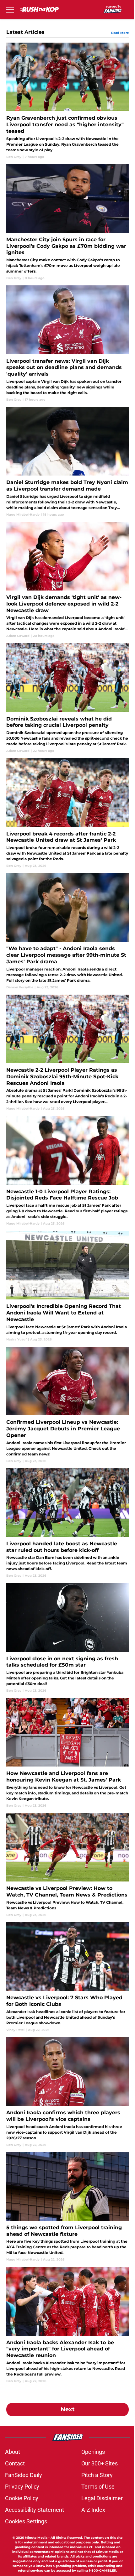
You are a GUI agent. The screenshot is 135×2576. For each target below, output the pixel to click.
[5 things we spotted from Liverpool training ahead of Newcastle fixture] (67, 2207)
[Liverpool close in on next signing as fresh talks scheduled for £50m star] (67, 1638)
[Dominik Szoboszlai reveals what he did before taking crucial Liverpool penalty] (67, 698)
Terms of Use (98, 2487)
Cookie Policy (22, 2498)
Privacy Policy (22, 2487)
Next (68, 2409)
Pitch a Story (97, 2475)
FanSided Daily (24, 2475)
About (13, 2452)
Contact (15, 2463)
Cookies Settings (26, 2521)
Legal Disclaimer (102, 2498)
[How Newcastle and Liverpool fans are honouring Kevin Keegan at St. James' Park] (67, 1753)
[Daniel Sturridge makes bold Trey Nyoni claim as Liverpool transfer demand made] (67, 462)
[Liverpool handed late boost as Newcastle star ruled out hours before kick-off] (67, 1523)
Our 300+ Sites (100, 2463)
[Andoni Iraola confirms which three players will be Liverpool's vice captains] (67, 2092)
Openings (93, 2452)
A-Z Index (93, 2510)
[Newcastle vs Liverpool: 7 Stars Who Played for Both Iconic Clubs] (67, 1977)
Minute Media (36, 2538)
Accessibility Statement (35, 2510)
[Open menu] (10, 9)
